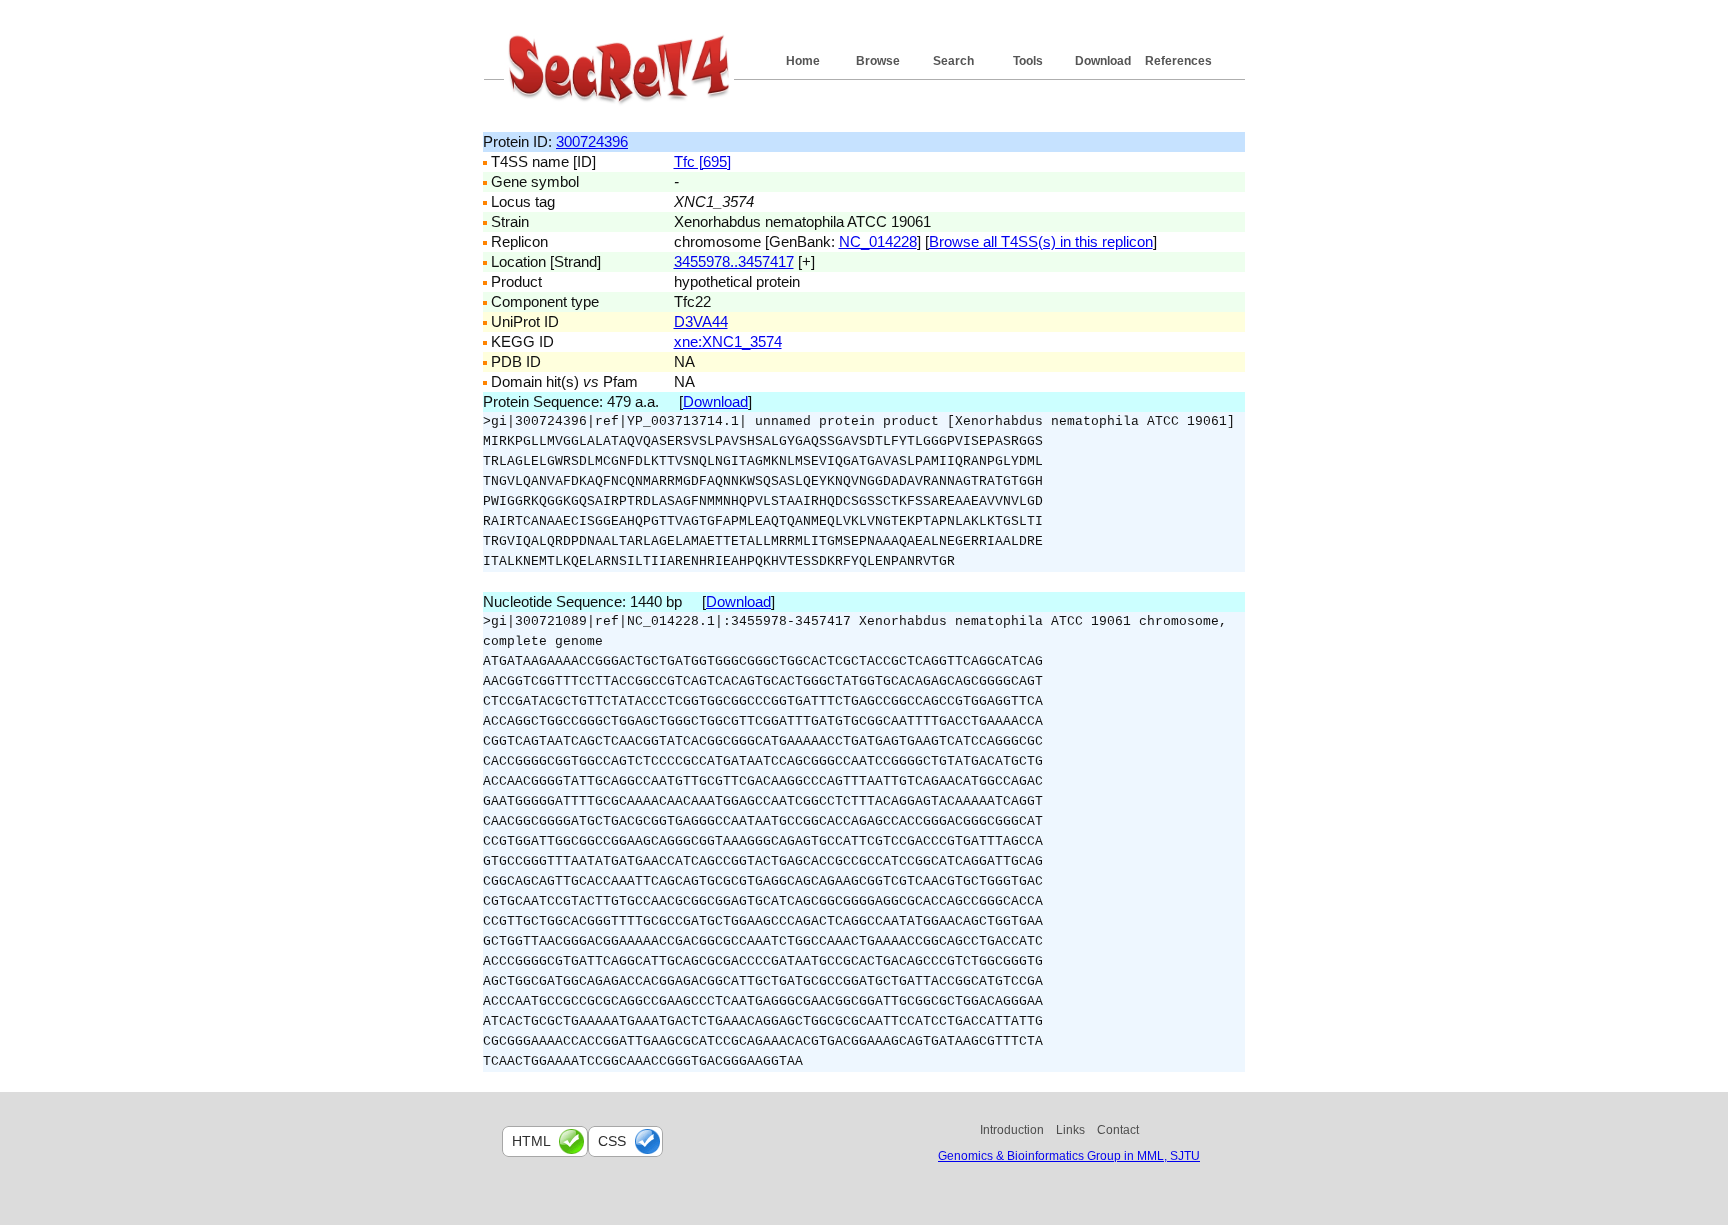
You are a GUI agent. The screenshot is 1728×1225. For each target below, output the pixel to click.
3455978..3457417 (734, 261)
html (531, 1141)
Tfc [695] (702, 161)
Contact (1118, 1130)
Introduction (1012, 1130)
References (1178, 61)
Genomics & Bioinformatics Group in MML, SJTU (1069, 1156)
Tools (1028, 61)
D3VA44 (701, 321)
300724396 (592, 141)
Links (1070, 1130)
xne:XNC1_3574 (728, 341)
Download (1103, 61)
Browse (878, 61)
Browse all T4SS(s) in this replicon (1041, 241)
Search (953, 61)
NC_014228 (878, 241)
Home (803, 61)
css (612, 1141)
